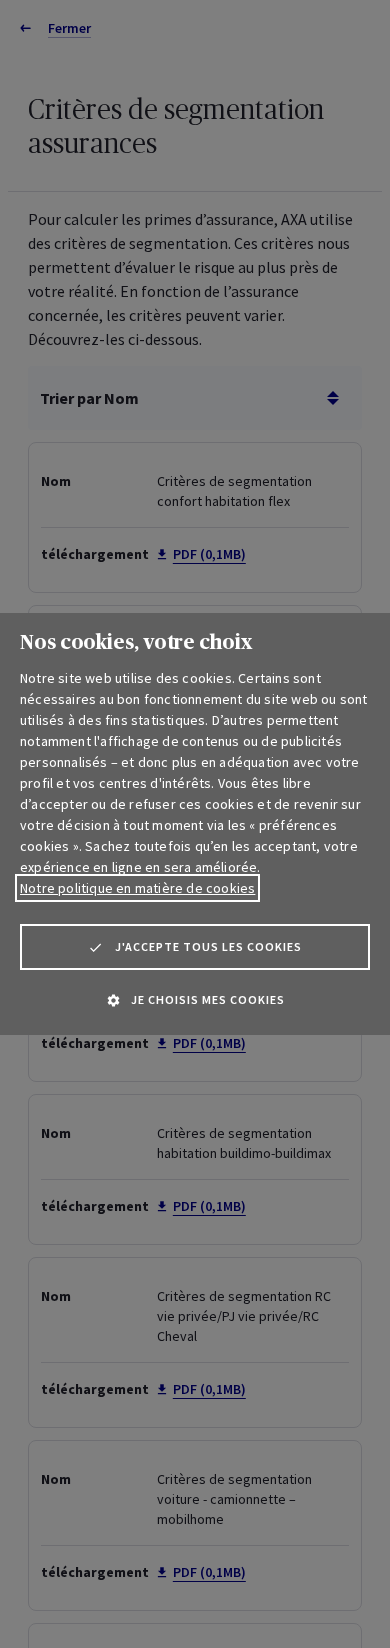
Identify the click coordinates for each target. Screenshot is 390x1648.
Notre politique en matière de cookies (137, 888)
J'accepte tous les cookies (208, 946)
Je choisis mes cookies (208, 999)
